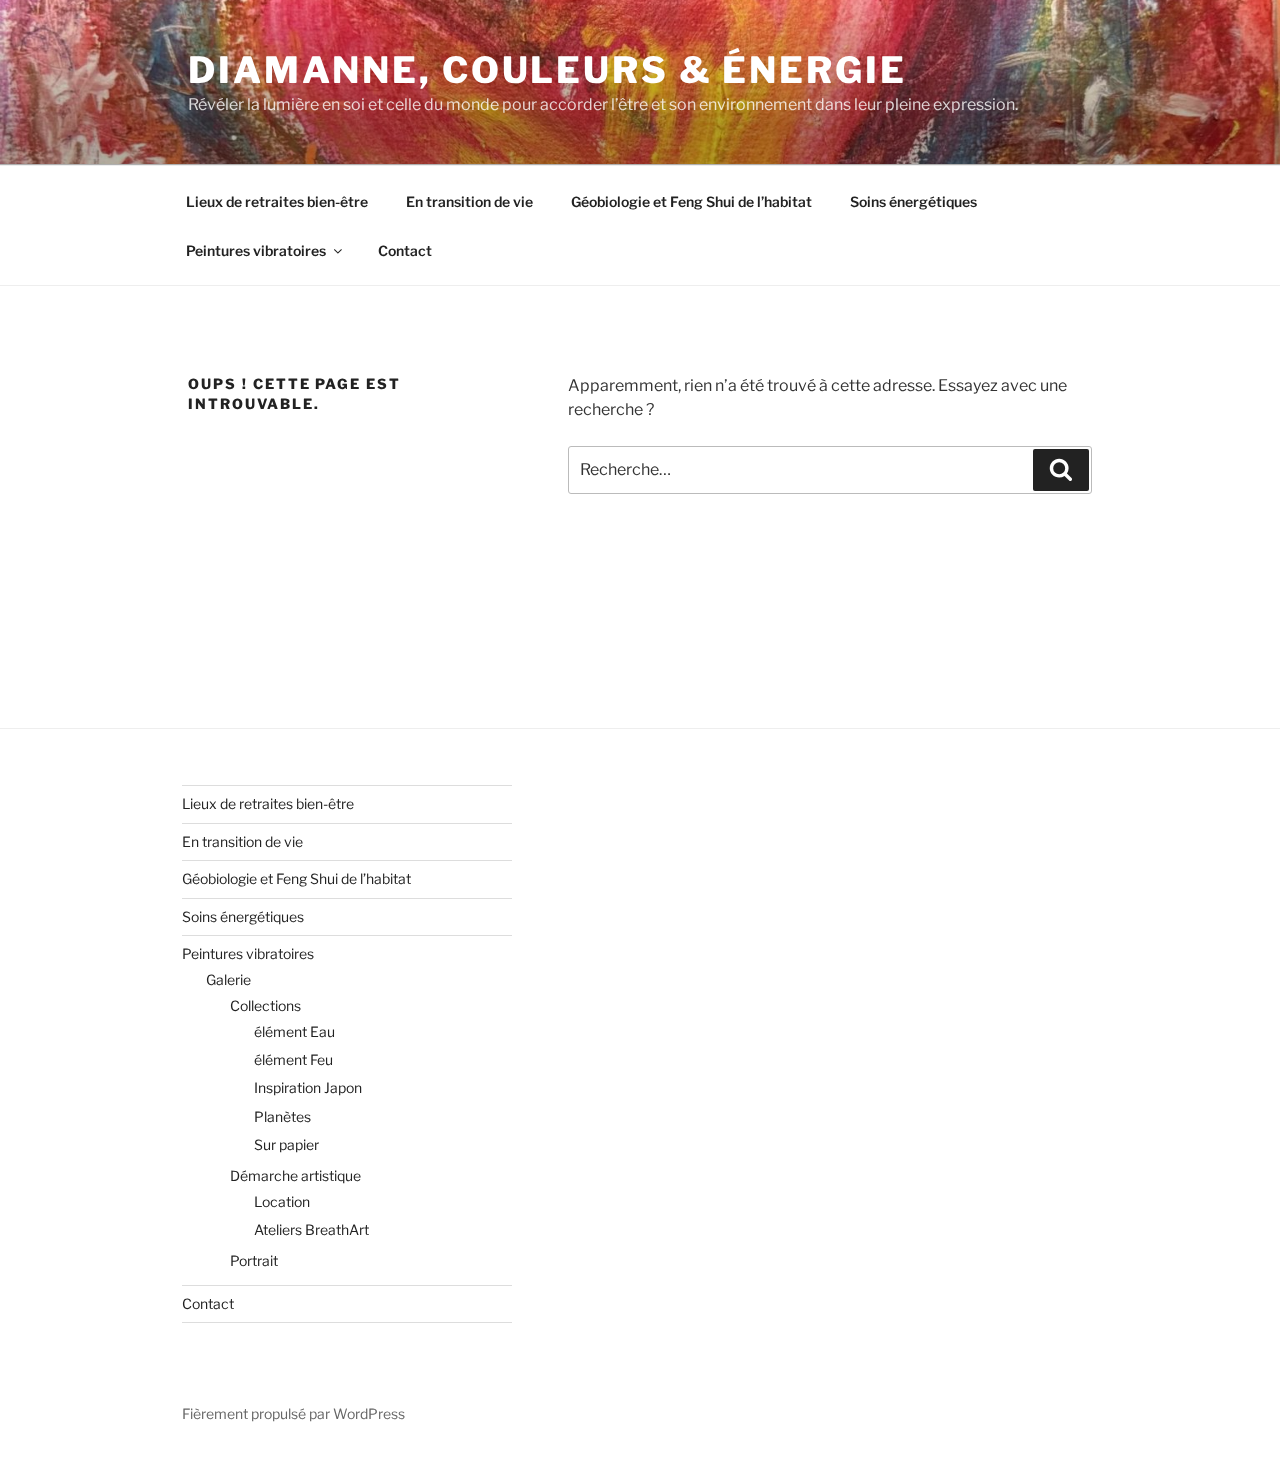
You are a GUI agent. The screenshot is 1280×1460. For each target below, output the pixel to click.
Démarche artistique (295, 1175)
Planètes (282, 1116)
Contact (405, 250)
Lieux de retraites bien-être (277, 201)
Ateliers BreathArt (311, 1229)
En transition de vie (469, 201)
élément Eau (294, 1031)
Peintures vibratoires (256, 250)
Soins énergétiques (913, 201)
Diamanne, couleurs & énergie (547, 70)
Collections (265, 1005)
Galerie (228, 979)
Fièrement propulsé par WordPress (293, 1413)
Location (282, 1201)
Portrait (254, 1260)
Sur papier (286, 1144)
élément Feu (293, 1059)
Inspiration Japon (308, 1087)
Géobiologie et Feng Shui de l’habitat (691, 201)
